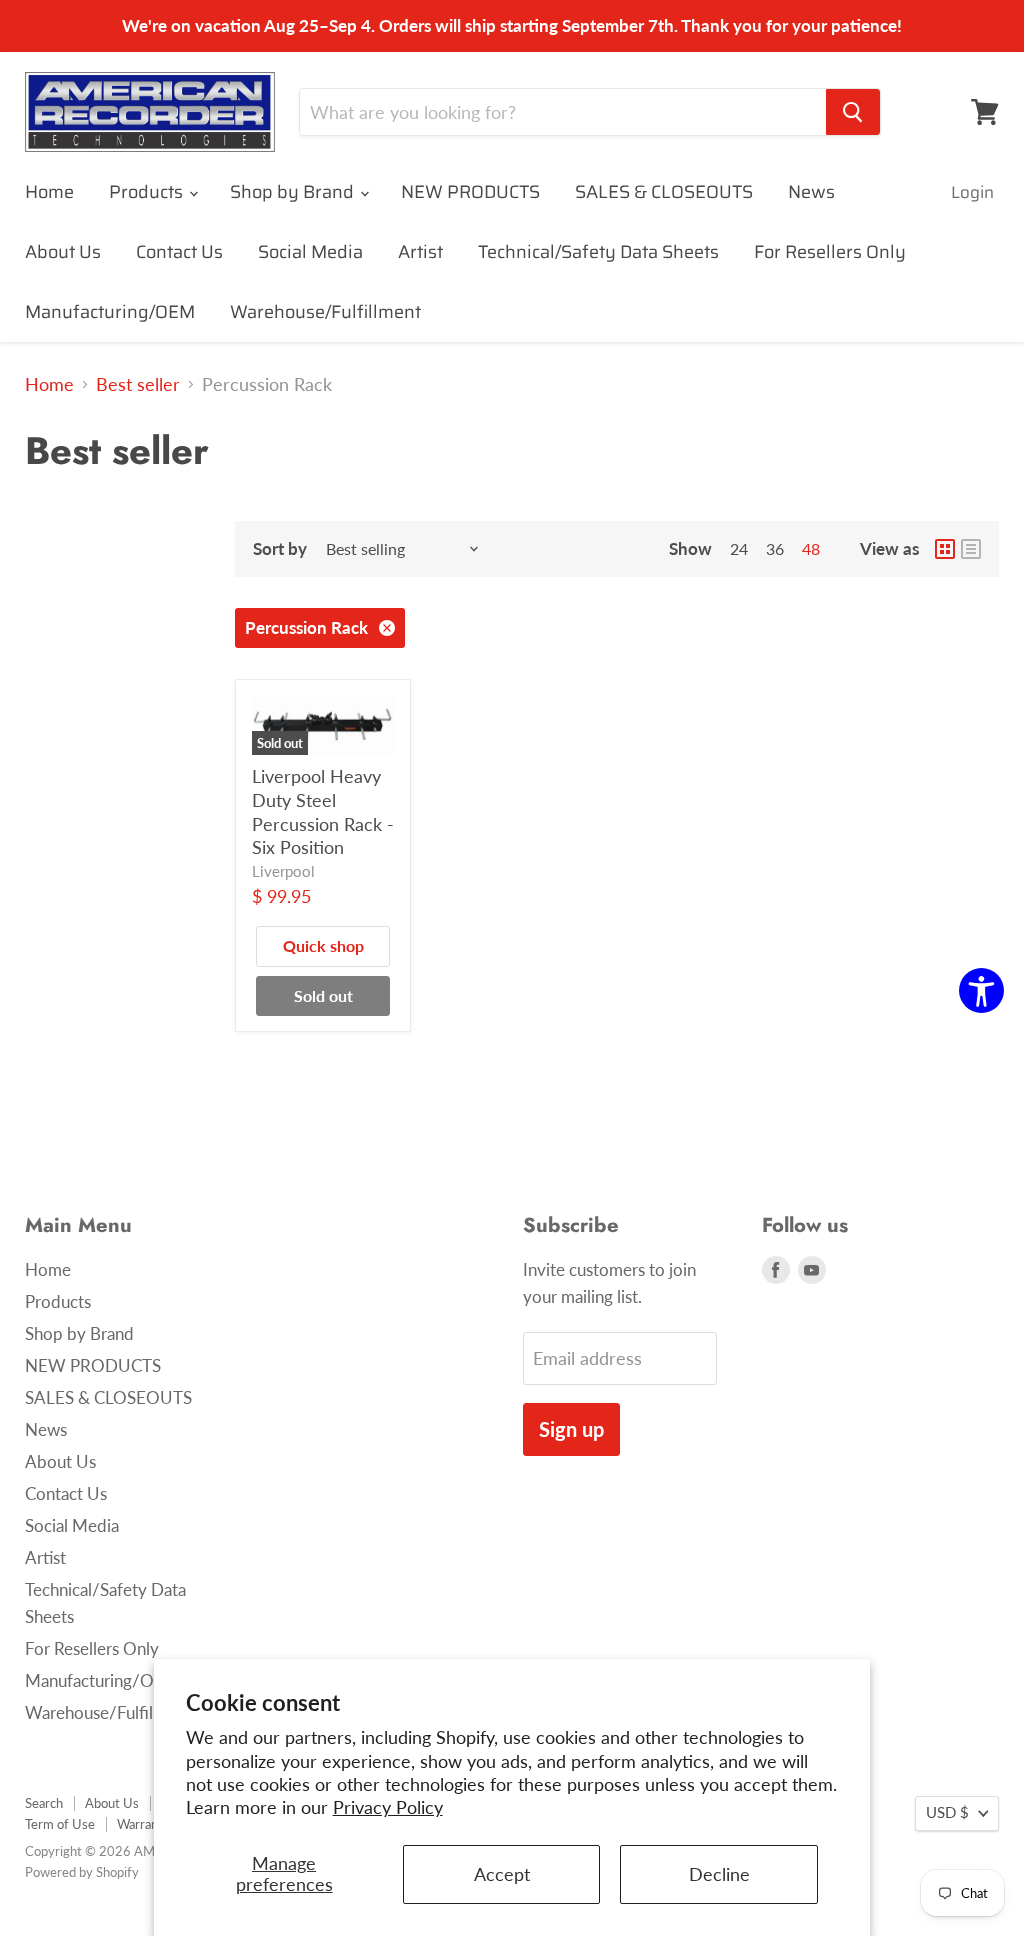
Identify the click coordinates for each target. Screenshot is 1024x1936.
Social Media (310, 252)
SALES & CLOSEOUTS (664, 192)
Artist (420, 252)
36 (775, 548)
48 (811, 548)
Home (49, 192)
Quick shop (323, 945)
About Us (63, 252)
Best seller (138, 384)
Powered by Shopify (82, 1872)
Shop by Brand (294, 192)
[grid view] (945, 549)
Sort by (280, 548)
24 (739, 548)
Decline (719, 1874)
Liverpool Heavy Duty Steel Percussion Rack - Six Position (323, 811)
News (811, 192)
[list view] (971, 549)
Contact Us (179, 252)
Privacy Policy (388, 1807)
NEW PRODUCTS (470, 192)
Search (44, 1803)
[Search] (853, 112)
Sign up (571, 1429)
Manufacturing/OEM (110, 312)
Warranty (143, 1824)
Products (148, 192)
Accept (502, 1874)
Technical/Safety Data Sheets (598, 252)
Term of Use (60, 1824)
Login (972, 192)
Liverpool (283, 871)
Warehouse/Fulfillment (325, 312)
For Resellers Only (830, 252)
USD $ (947, 1812)
